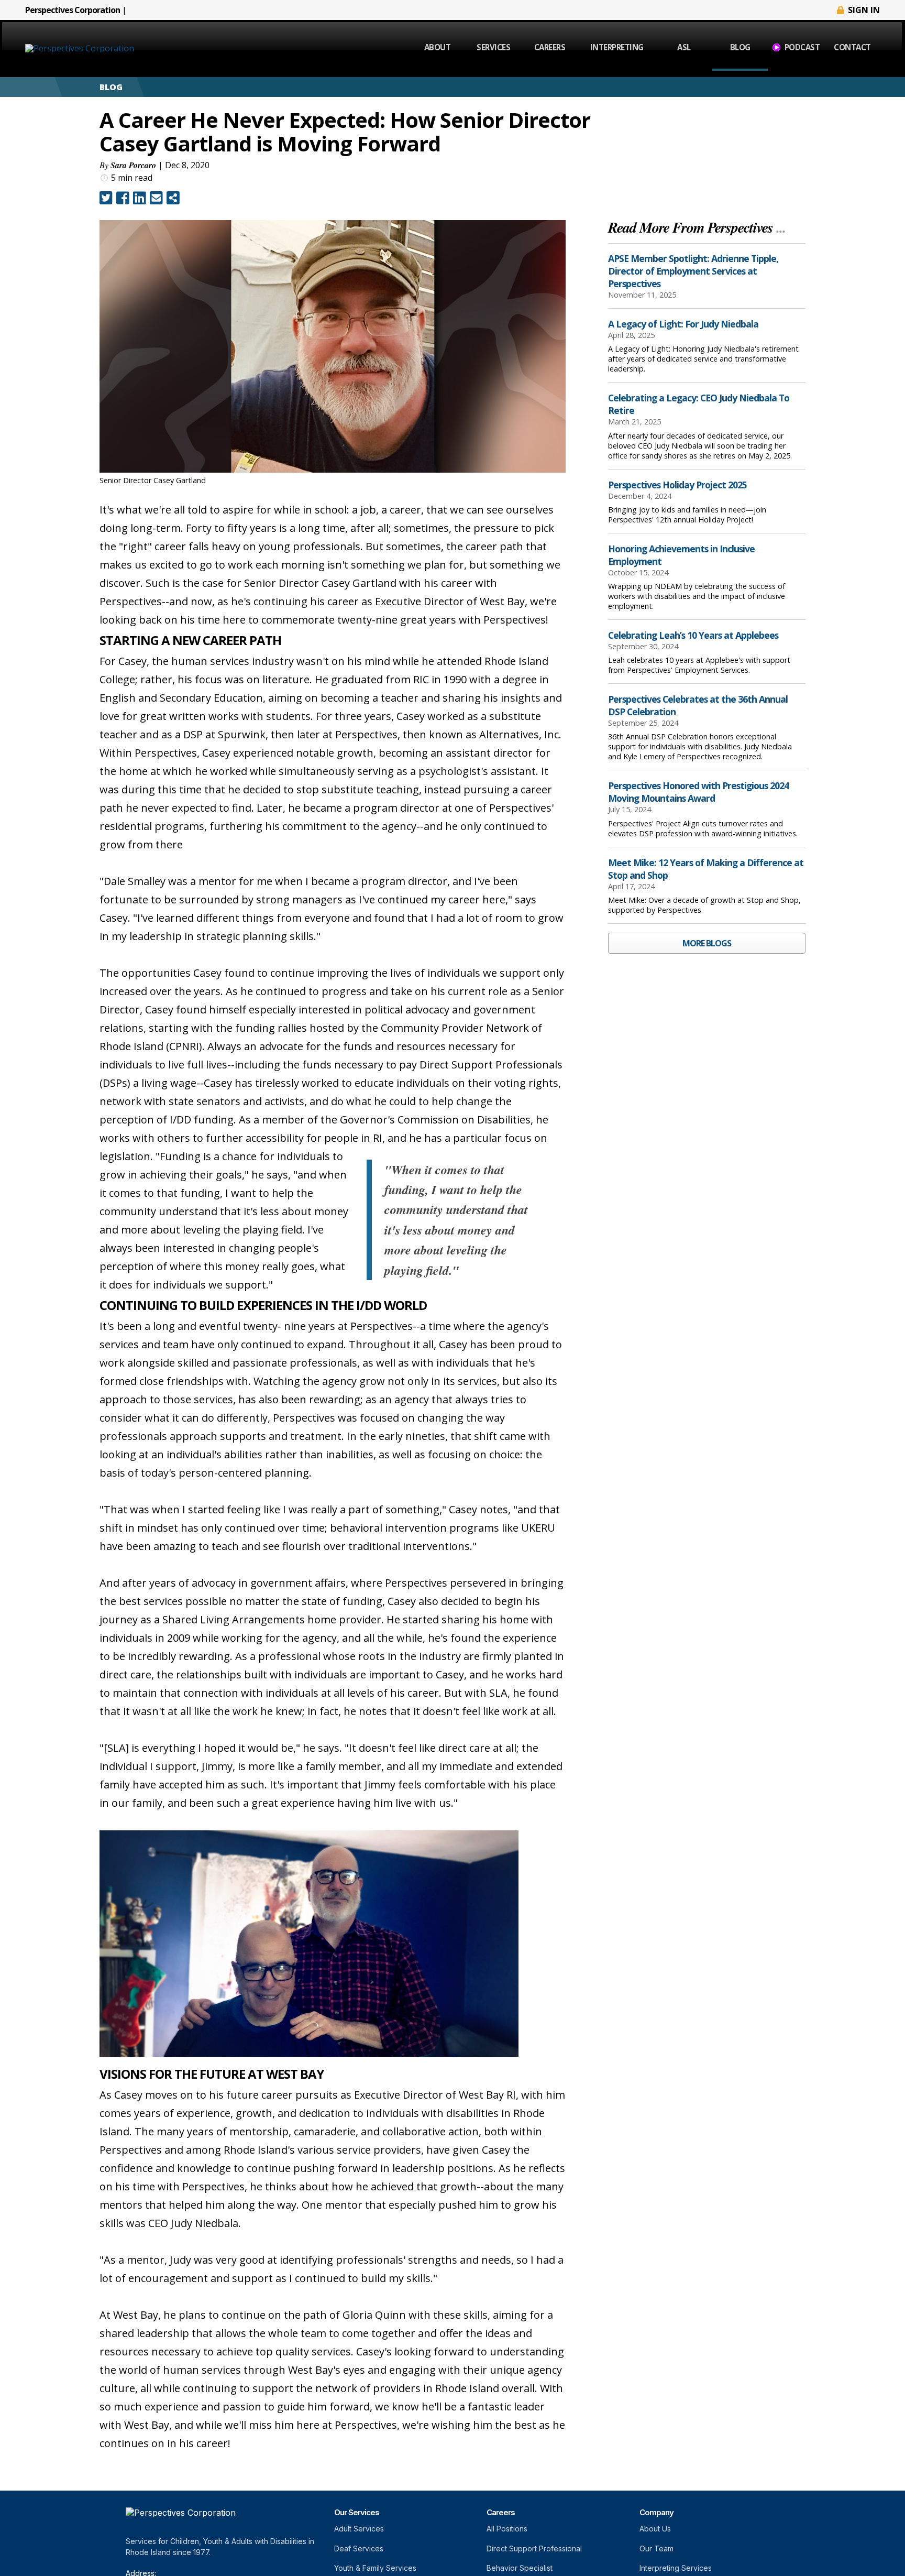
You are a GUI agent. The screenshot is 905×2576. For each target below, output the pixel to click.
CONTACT (852, 47)
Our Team (656, 2548)
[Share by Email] (156, 198)
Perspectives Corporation (73, 10)
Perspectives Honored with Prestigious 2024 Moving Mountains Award (698, 792)
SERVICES (493, 47)
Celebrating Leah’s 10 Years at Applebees (693, 635)
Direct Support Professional (534, 2548)
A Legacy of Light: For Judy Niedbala (683, 324)
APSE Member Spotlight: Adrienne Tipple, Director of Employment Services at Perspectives (693, 271)
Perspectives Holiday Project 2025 (677, 485)
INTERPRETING (617, 47)
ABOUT (438, 47)
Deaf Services (359, 2548)
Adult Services (359, 2529)
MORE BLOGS (707, 943)
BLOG (740, 47)
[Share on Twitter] (106, 198)
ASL (684, 47)
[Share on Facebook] (123, 198)
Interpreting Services (676, 2568)
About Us (655, 2529)
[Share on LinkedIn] (140, 198)
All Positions (507, 2529)
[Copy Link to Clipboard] (173, 198)
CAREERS (550, 47)
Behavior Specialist (520, 2568)
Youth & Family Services (375, 2568)
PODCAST (802, 47)
